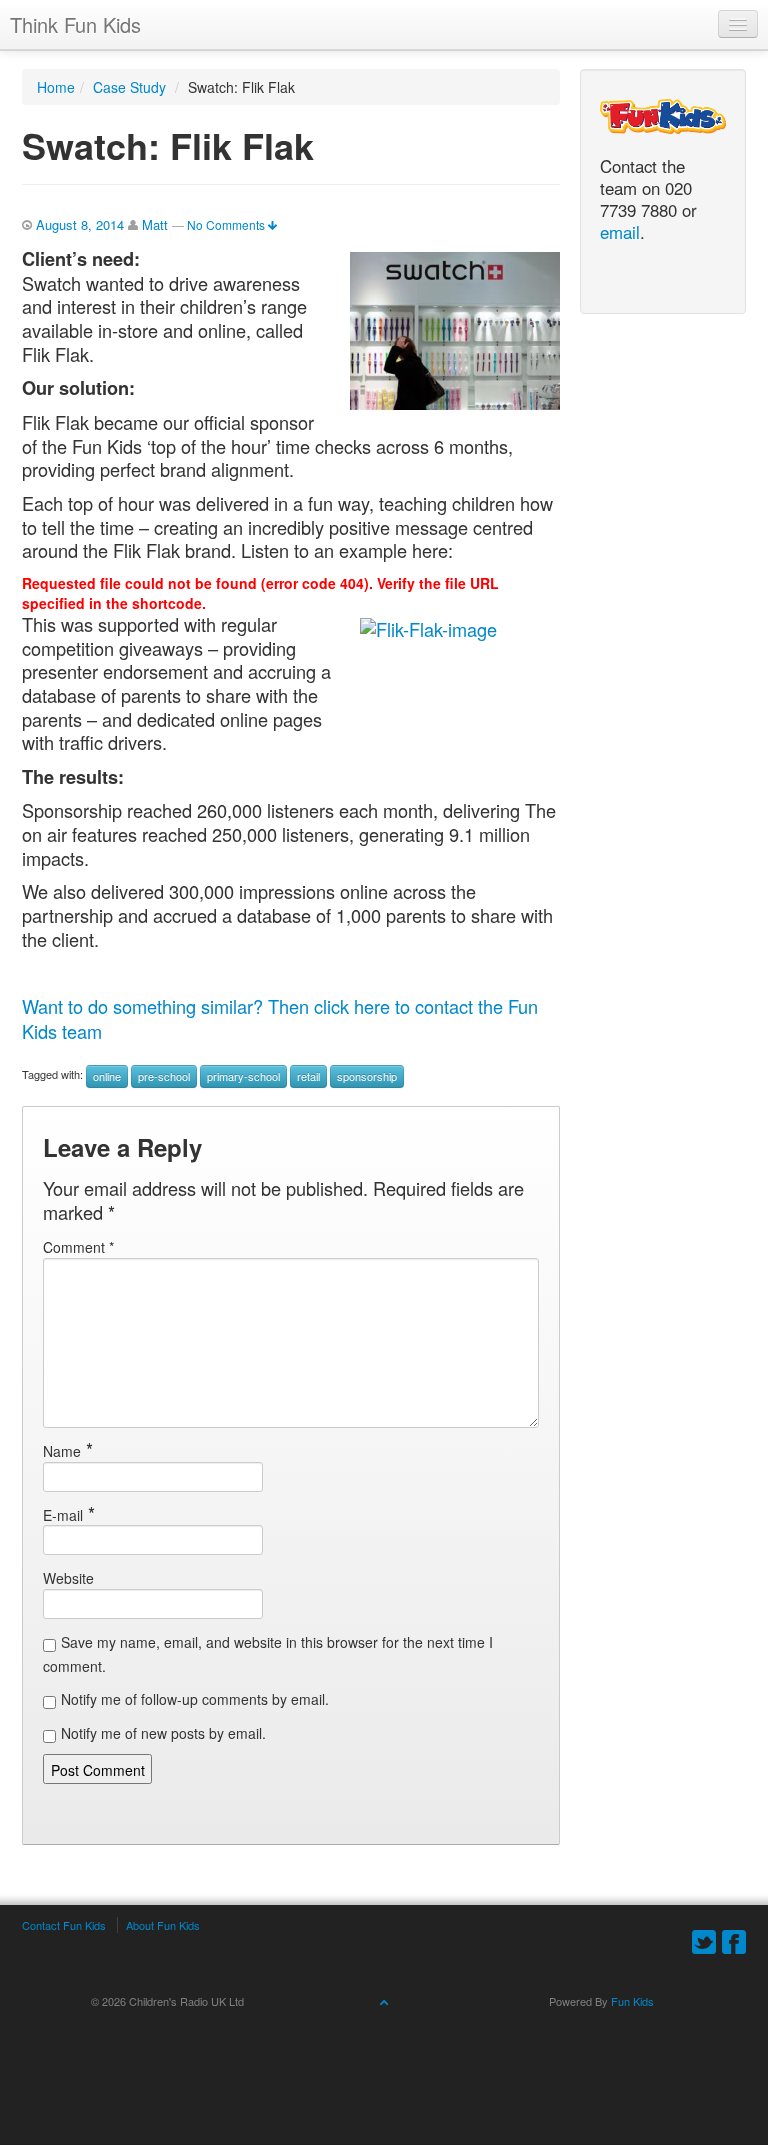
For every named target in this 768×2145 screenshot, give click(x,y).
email (620, 233)
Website (68, 1578)
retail (308, 1076)
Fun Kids (632, 2001)
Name (62, 1451)
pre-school (164, 1076)
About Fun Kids (163, 1925)
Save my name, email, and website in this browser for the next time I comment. (268, 1654)
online (107, 1076)
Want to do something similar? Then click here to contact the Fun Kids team (280, 1018)
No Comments (227, 224)
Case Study (129, 87)
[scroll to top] (384, 2001)
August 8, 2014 (80, 224)
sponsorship (367, 1076)
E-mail (63, 1515)
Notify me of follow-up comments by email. (195, 1699)
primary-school (243, 1076)
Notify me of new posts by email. (163, 1733)
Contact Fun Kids (64, 1925)
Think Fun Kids (75, 24)
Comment (78, 1247)
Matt (155, 224)
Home (56, 87)
